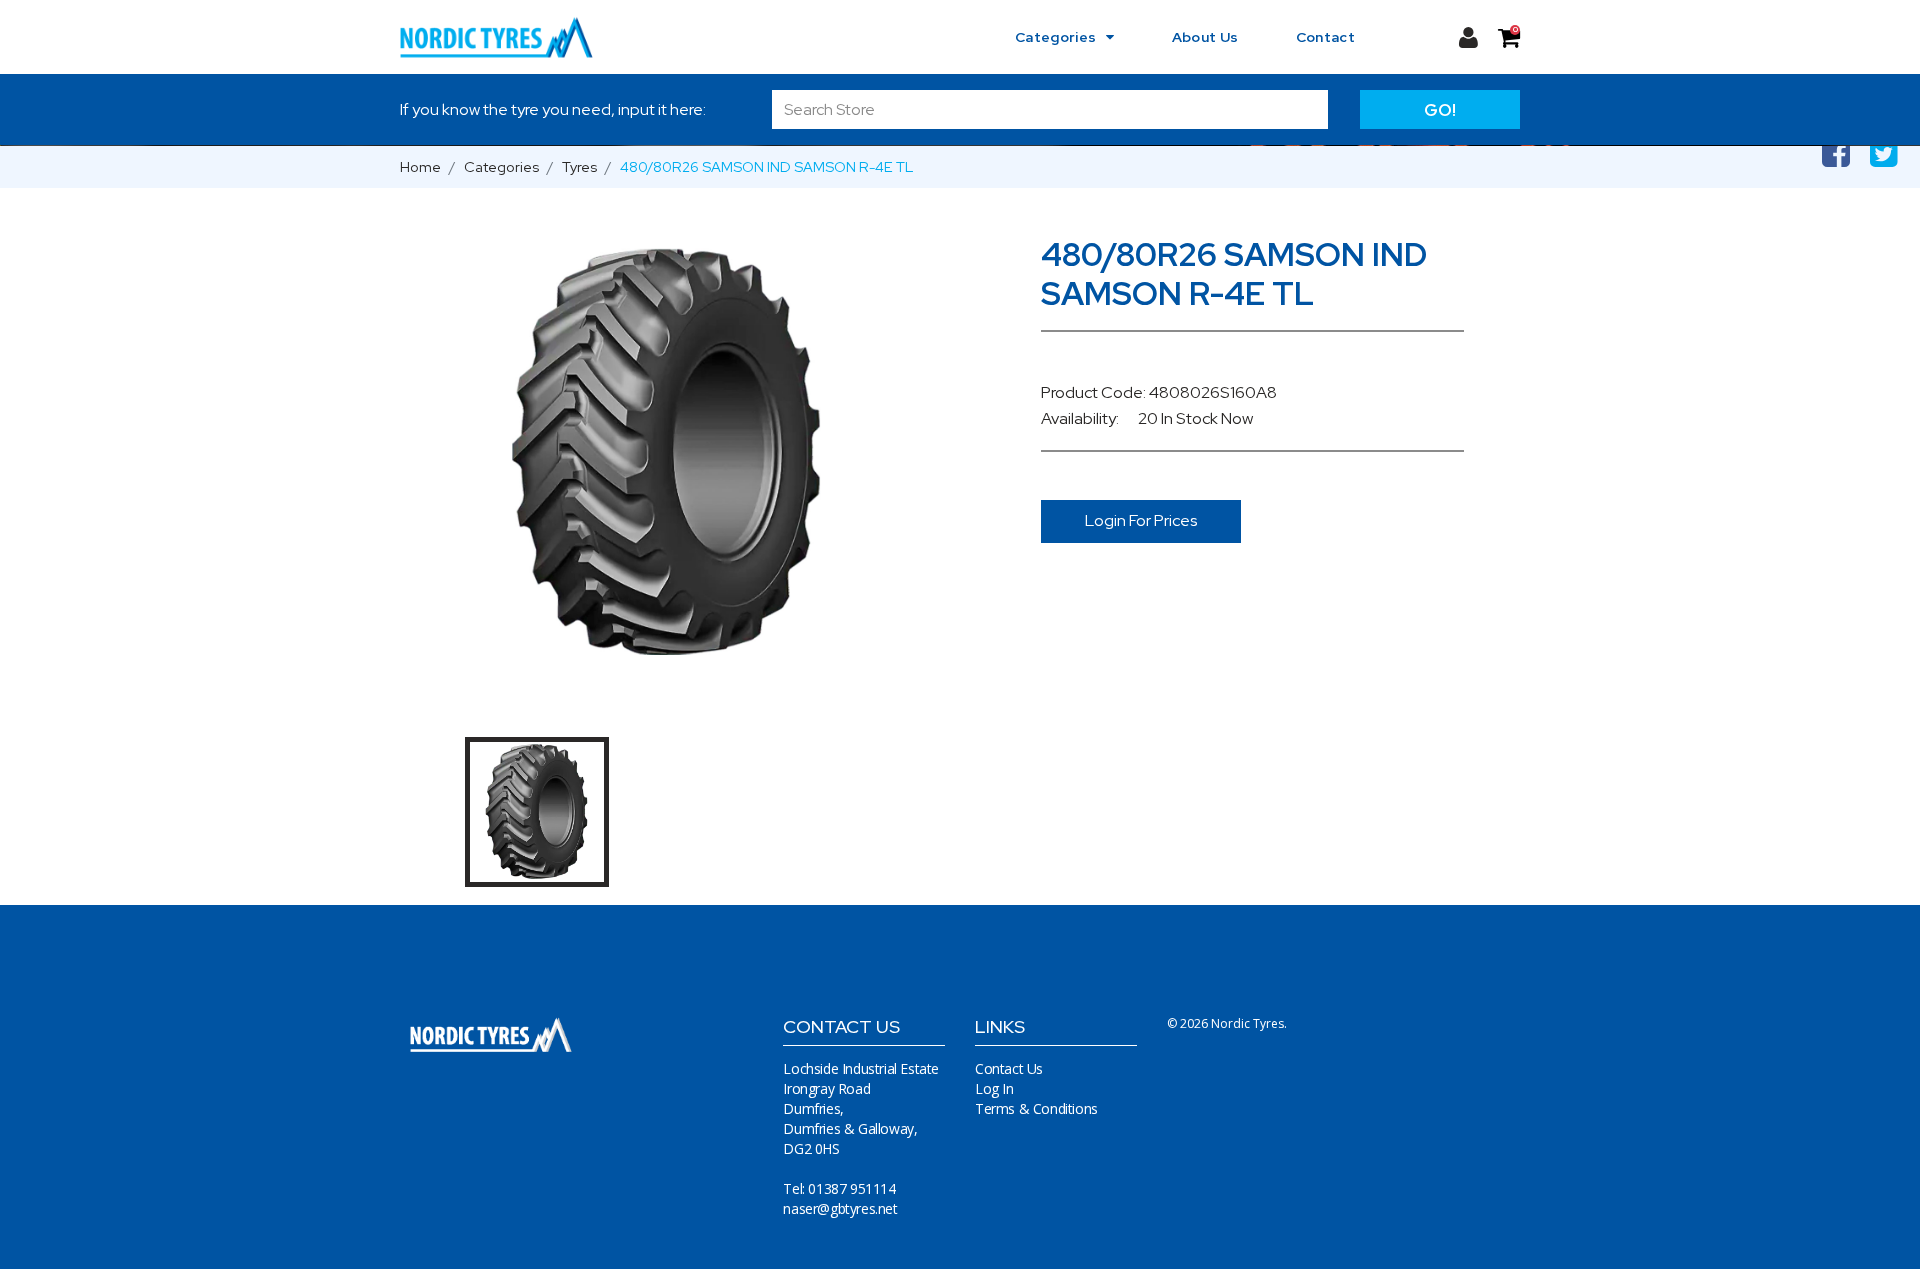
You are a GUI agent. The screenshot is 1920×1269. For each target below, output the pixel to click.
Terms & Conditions (1036, 1108)
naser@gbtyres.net (840, 1208)
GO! (1440, 110)
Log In (994, 1088)
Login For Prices (1141, 520)
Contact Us (1009, 1068)
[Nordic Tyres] (508, 37)
